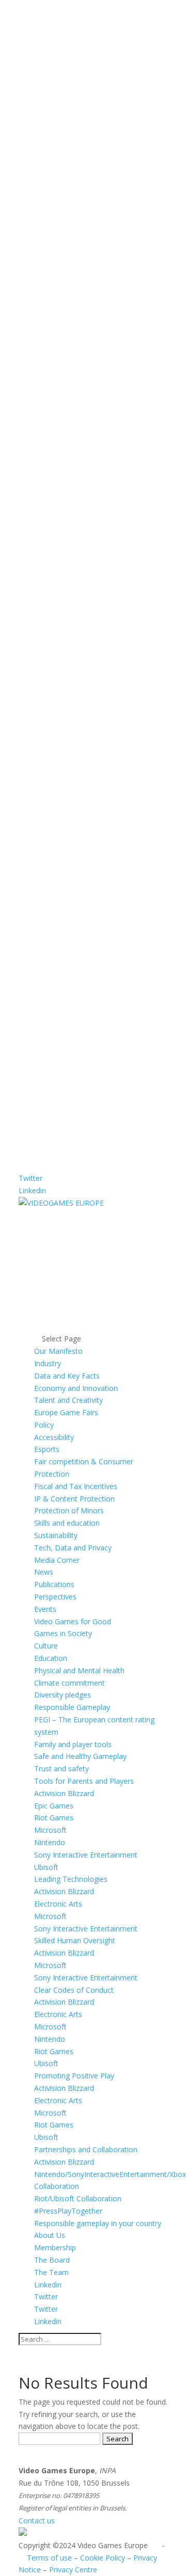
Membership (55, 2247)
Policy (44, 1425)
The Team (51, 2272)
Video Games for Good (73, 1621)
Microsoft (50, 1830)
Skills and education (67, 1523)
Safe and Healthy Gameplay (80, 1756)
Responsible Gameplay (72, 1707)
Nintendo (50, 1842)
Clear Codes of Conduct (74, 1990)
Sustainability (56, 1535)
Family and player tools (73, 1744)
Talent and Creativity (68, 1400)
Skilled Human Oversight (75, 1940)
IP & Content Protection (74, 1499)
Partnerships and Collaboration (86, 2149)
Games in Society (63, 1633)
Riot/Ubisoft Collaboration (78, 2198)
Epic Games (54, 1806)
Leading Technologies (71, 1879)
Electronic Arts (58, 1904)
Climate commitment (69, 1683)
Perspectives (55, 1597)
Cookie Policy (103, 2558)
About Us (50, 2235)
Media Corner (57, 1560)
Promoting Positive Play (74, 2076)
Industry (48, 1363)
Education (51, 1658)
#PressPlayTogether (68, 2211)
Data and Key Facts (67, 1376)
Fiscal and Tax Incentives (76, 1486)
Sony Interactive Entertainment (86, 1855)
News (44, 1572)
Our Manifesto (58, 1351)
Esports (47, 1449)
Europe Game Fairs (66, 1412)
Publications (54, 1584)
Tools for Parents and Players (84, 1781)
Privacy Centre (73, 2570)
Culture (46, 1646)
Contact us (37, 2521)
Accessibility (54, 1437)
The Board (52, 2260)
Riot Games (54, 1818)
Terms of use (49, 2558)
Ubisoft (46, 1867)
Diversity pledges (63, 1695)
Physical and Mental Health (79, 1670)
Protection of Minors (69, 1510)
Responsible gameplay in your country (98, 2223)
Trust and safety (61, 1769)
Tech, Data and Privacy (73, 1548)
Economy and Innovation (76, 1388)
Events (45, 1609)
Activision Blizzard (64, 1793)
